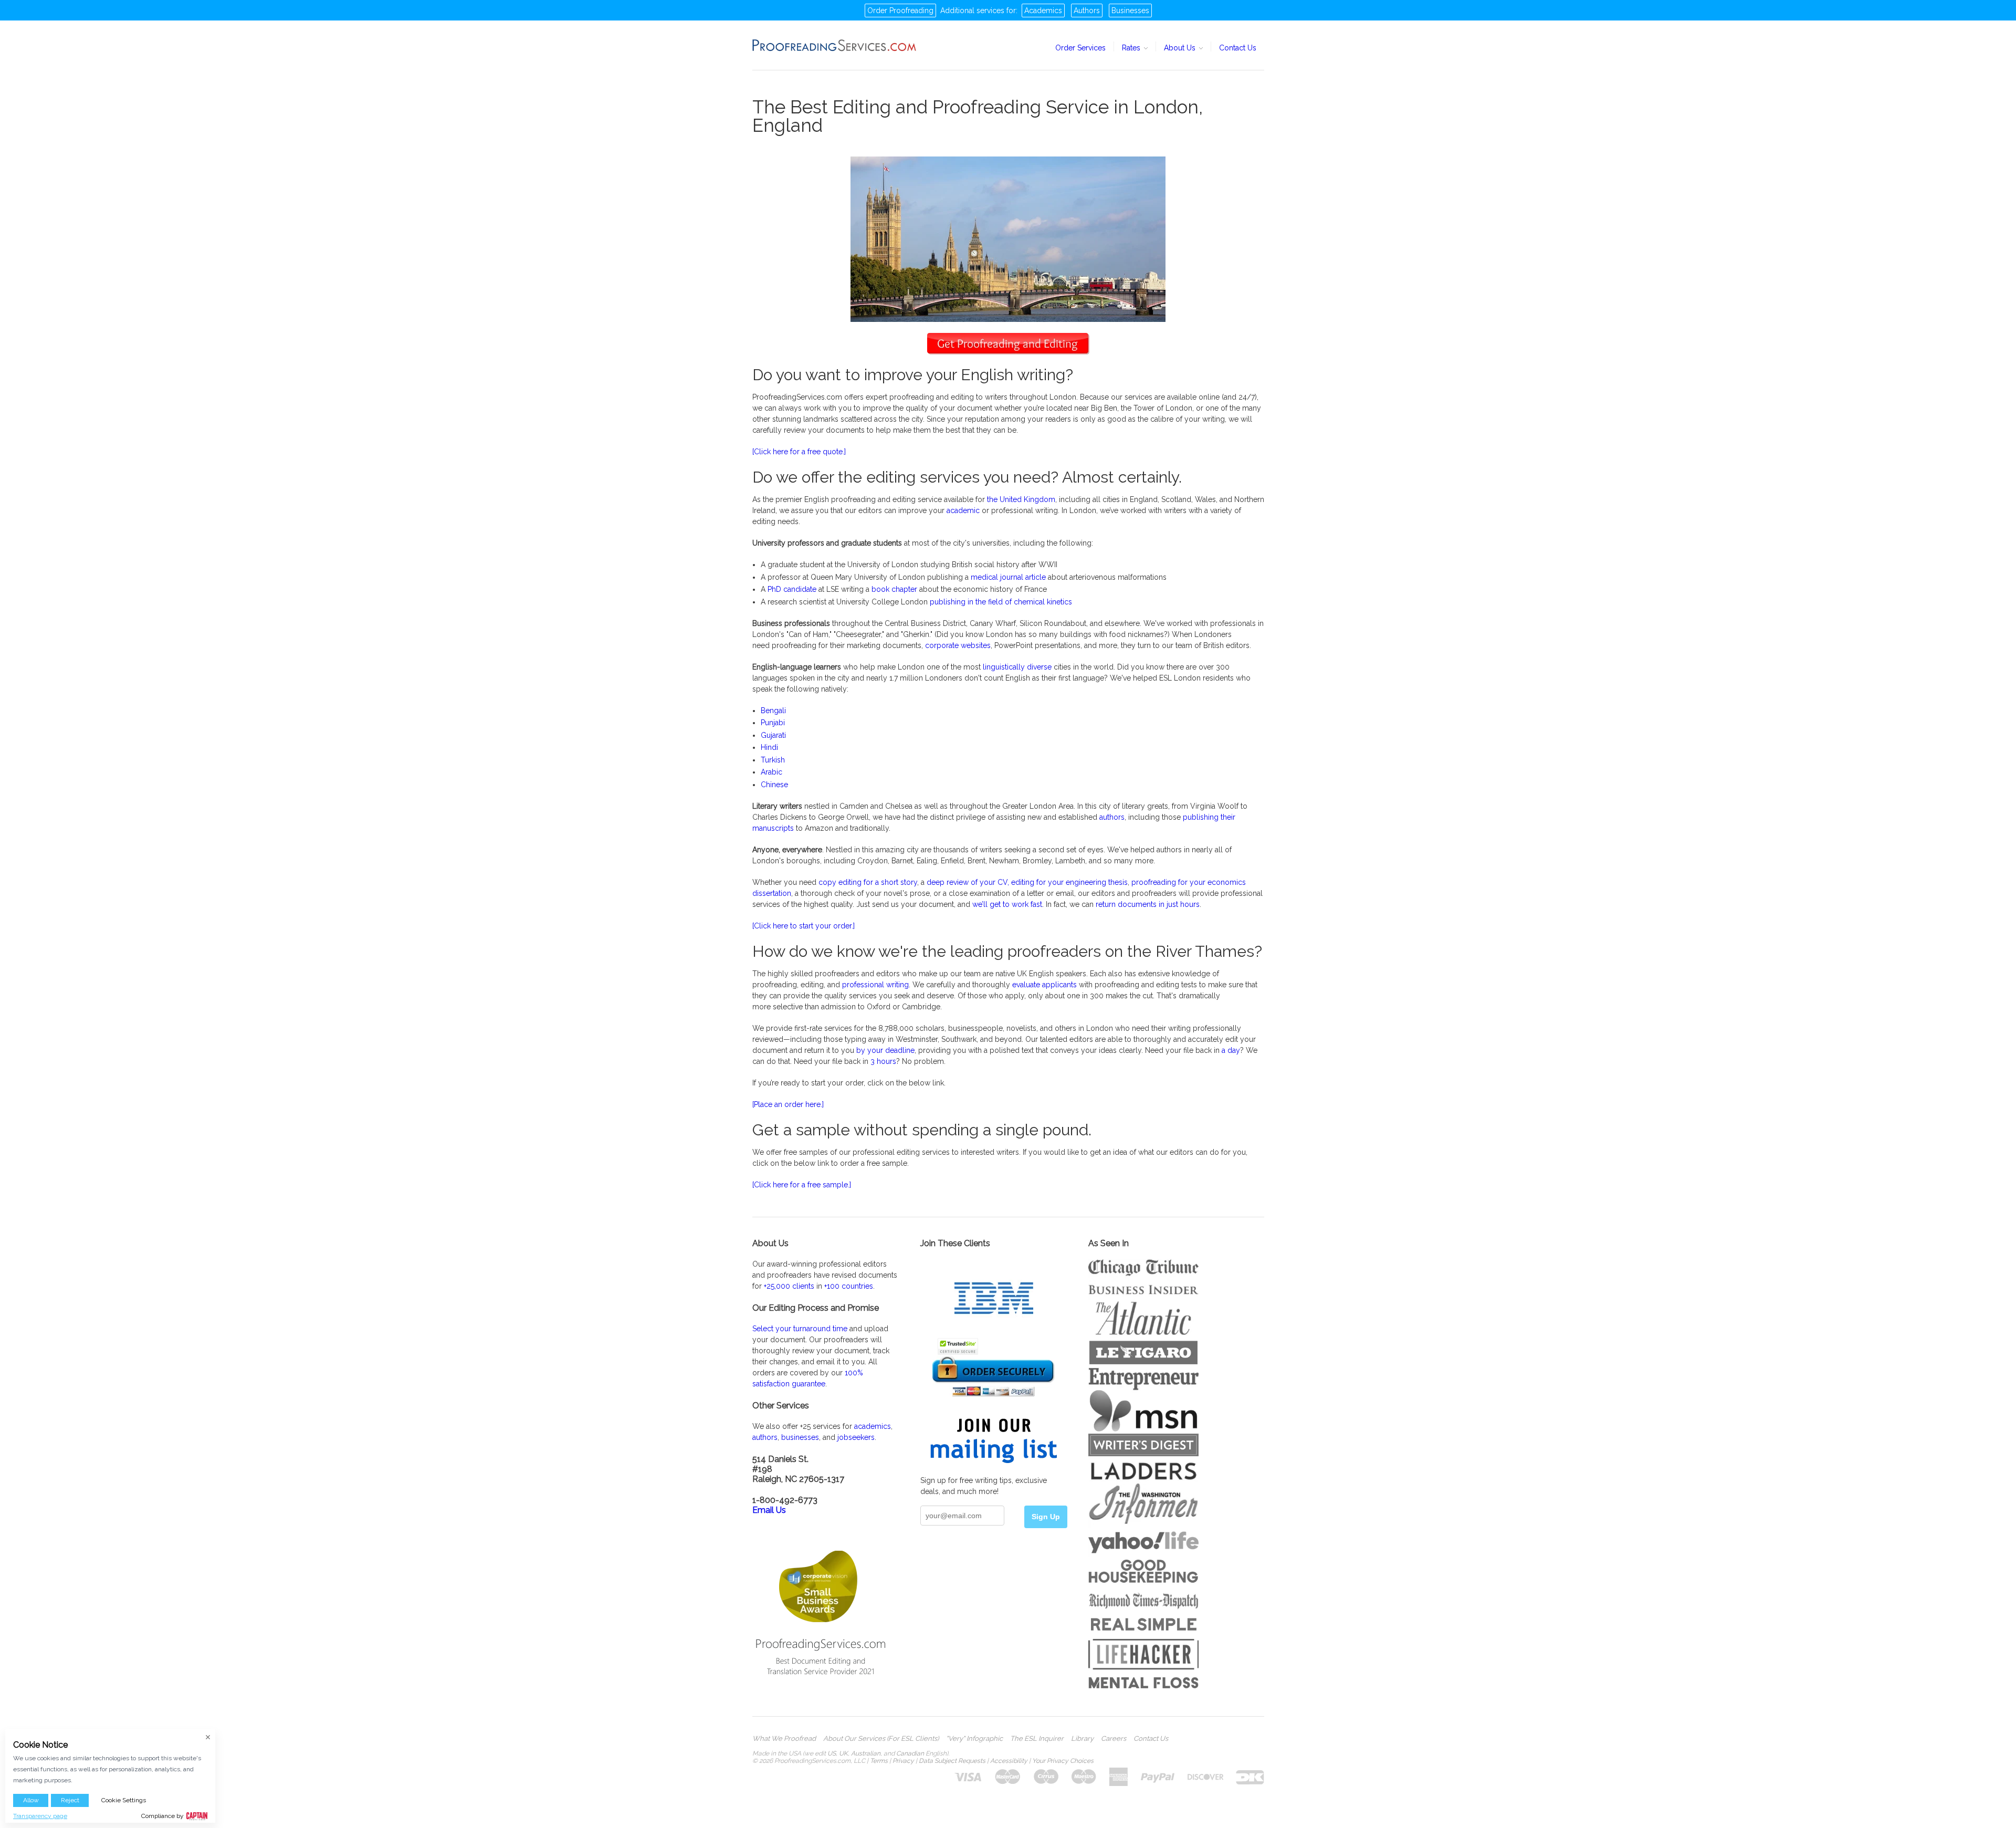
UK (843, 1753)
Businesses (1130, 11)
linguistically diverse (1017, 667)
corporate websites (958, 645)
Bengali (773, 711)
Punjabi (773, 723)
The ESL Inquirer (1037, 1739)
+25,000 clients (789, 1286)
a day (1231, 1050)
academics (873, 1426)
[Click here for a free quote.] (799, 452)
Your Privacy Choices (1063, 1761)
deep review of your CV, (968, 882)
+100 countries (849, 1286)
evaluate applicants (1044, 985)
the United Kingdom (1021, 499)
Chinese (774, 785)
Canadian (910, 1753)
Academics (1043, 11)
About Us (1181, 48)
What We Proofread (784, 1739)
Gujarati (773, 735)
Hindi (769, 747)
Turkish (773, 760)
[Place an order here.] (788, 1104)
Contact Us (1238, 48)
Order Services (1080, 48)
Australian (866, 1753)
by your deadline (885, 1050)
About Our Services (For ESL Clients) (881, 1739)
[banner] (835, 45)
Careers (1114, 1739)
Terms (879, 1761)
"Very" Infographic (974, 1739)
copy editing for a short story (868, 882)
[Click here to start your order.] (804, 926)
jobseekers (856, 1437)
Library (1082, 1739)
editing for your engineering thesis (1069, 882)
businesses (800, 1437)
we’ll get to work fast (1007, 904)
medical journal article (1008, 577)
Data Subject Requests (952, 1761)
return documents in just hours (1148, 904)
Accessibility (1009, 1761)
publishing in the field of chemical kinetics (1001, 602)
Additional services (972, 11)
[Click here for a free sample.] (802, 1185)
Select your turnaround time (800, 1329)
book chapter (894, 589)
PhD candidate (792, 589)
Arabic (771, 772)
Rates (1132, 48)
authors (1112, 817)
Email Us (769, 1510)
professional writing (875, 985)
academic (963, 510)
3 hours (883, 1061)
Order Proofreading (900, 11)
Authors (1087, 11)
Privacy (903, 1761)
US (832, 1753)
